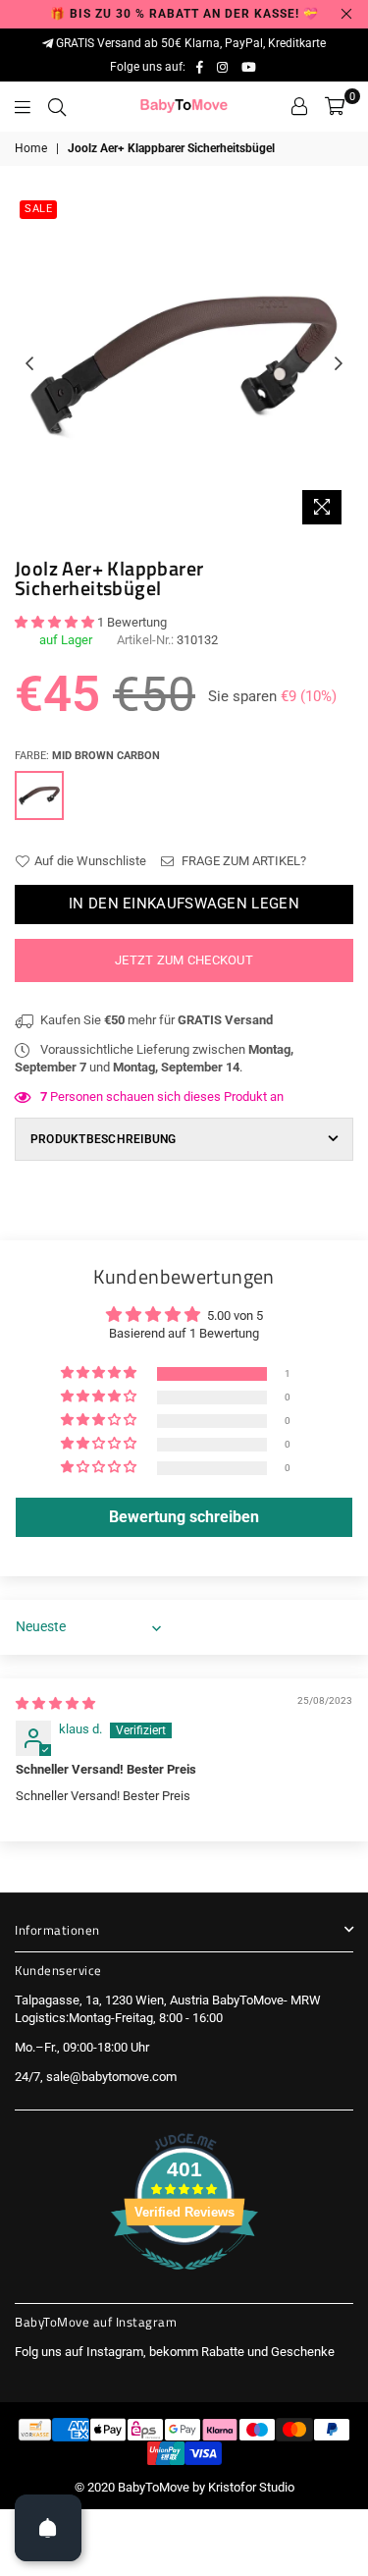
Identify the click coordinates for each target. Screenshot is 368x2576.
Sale (38, 209)
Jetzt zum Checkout (184, 960)
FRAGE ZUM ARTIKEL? (242, 861)
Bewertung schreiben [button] (184, 1517)
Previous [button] (29, 364)
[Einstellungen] (299, 106)
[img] (55, 1703)
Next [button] (339, 364)
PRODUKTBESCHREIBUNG (104, 1139)
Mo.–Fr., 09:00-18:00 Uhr (82, 2047)
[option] (184, 365)
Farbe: (87, 756)
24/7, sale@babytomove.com (96, 2077)
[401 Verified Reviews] (184, 2281)
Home (31, 148)
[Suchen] (57, 106)
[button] (56, 622)
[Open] (48, 2528)
